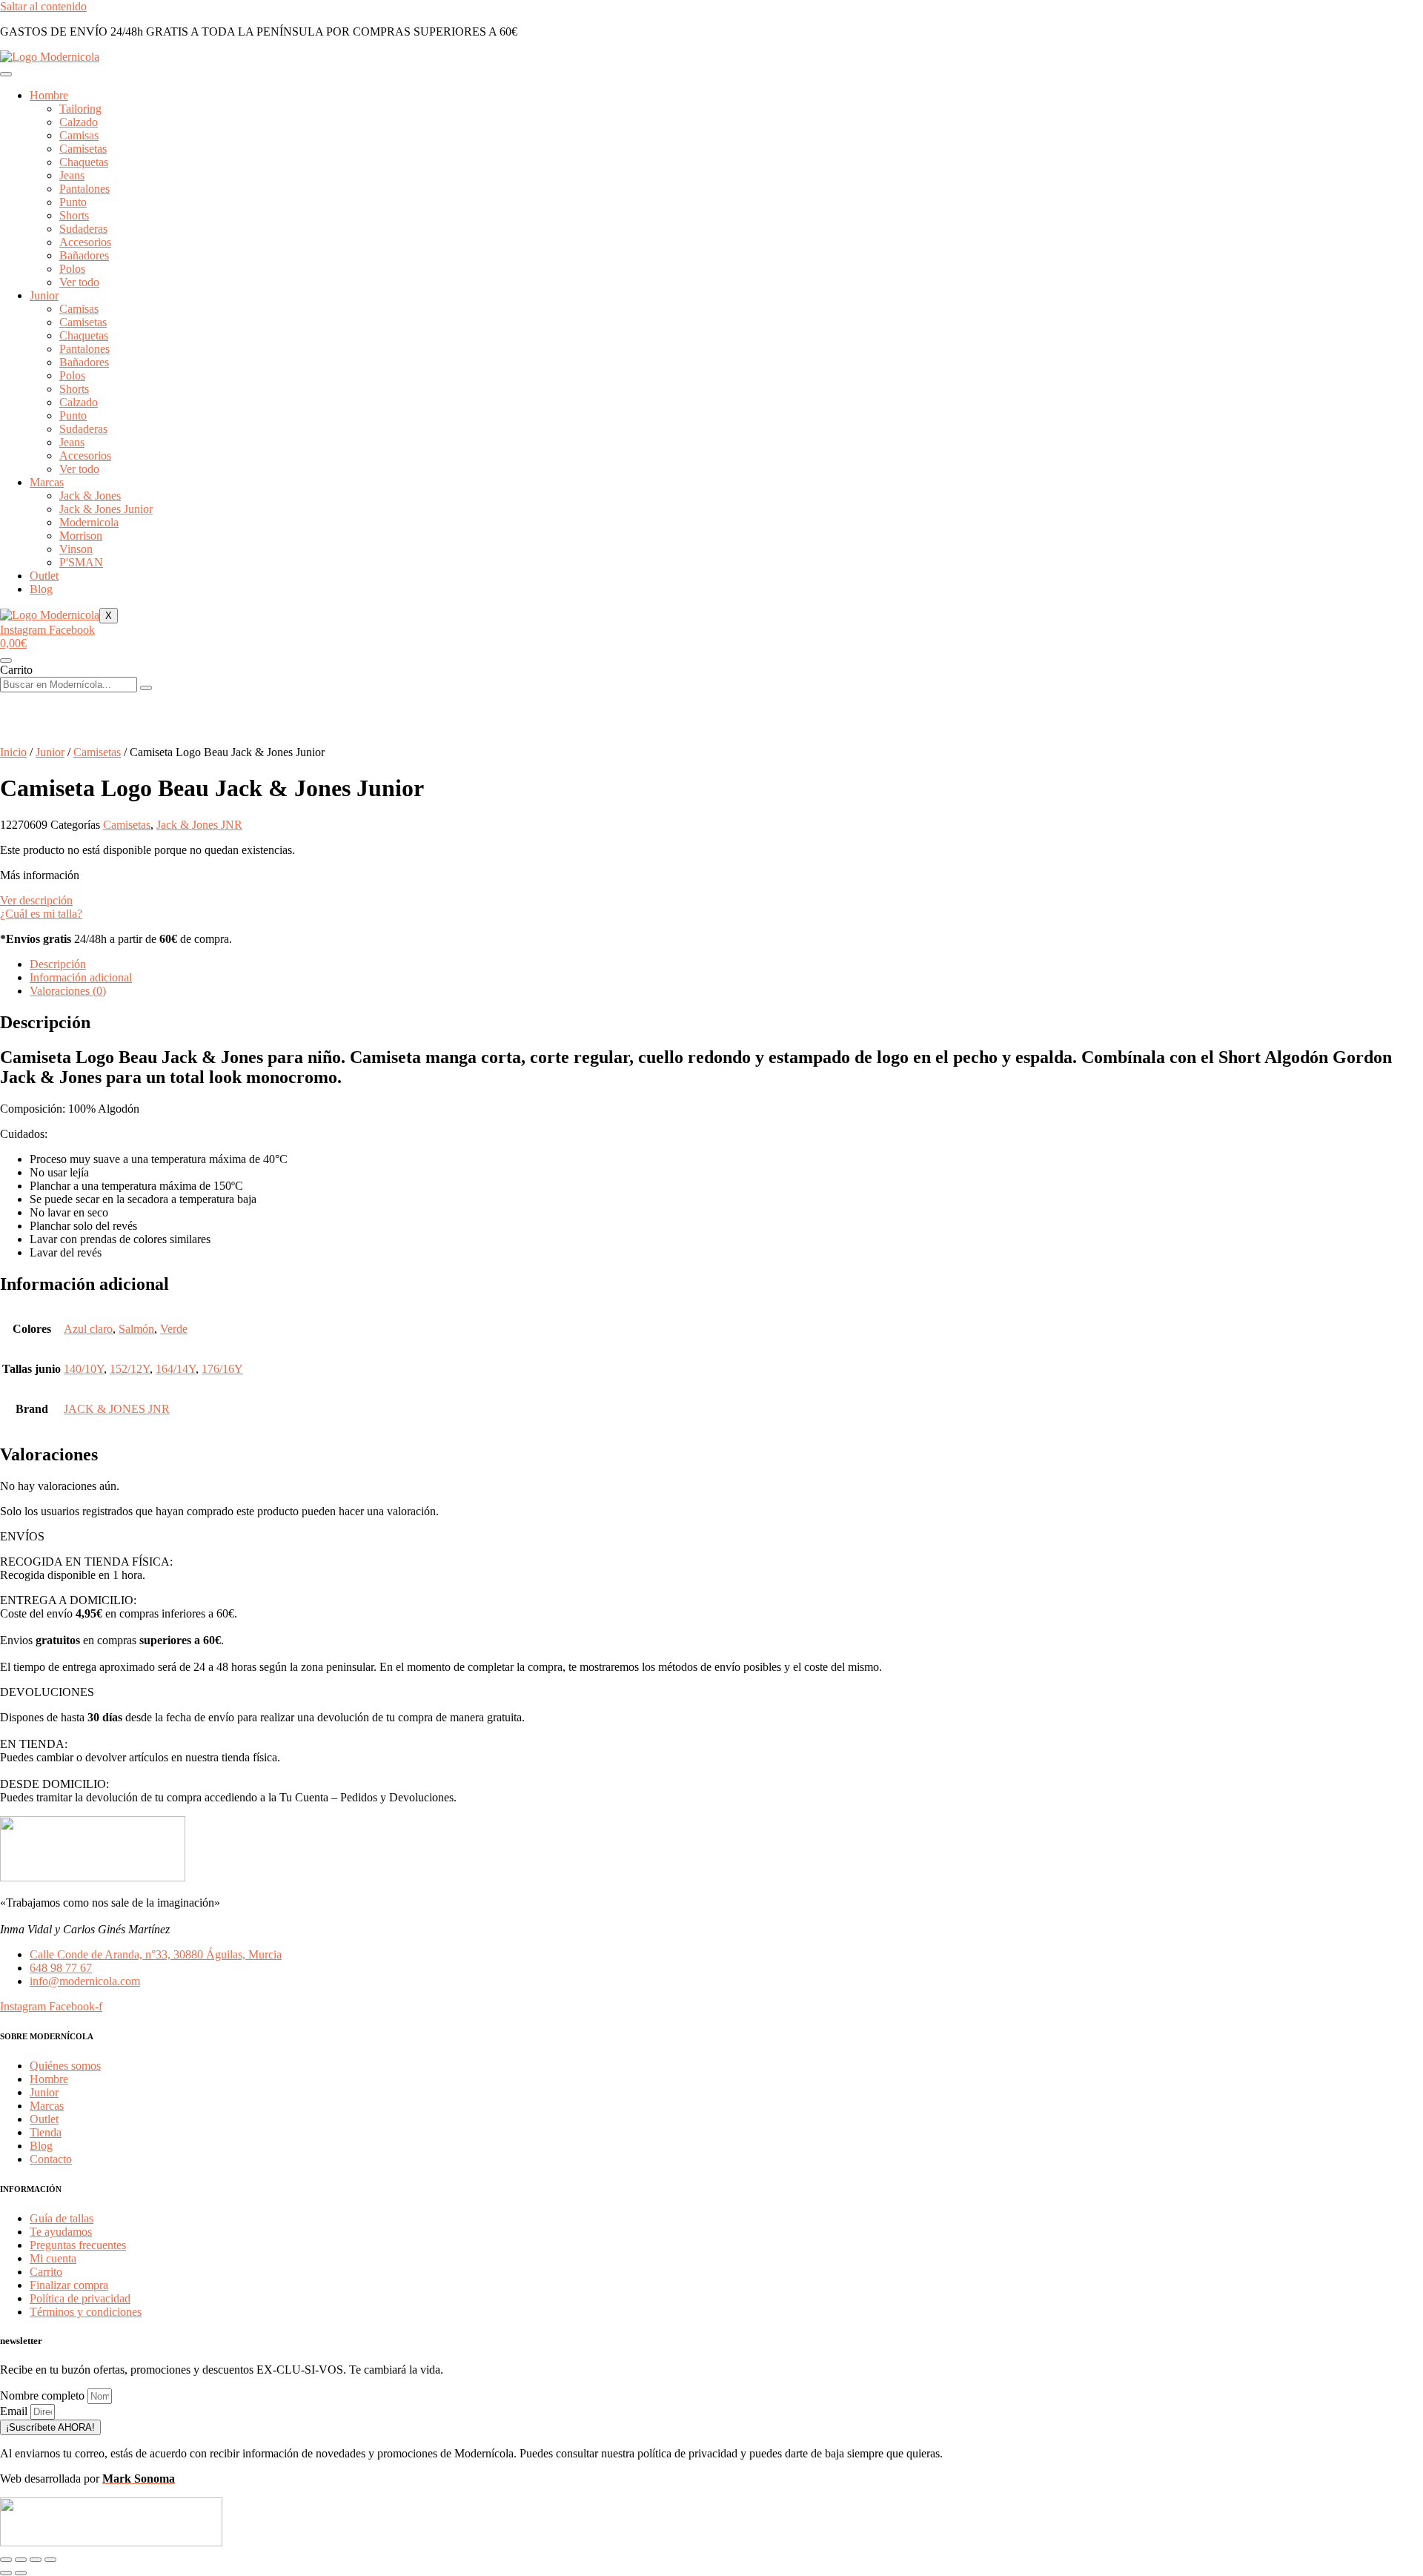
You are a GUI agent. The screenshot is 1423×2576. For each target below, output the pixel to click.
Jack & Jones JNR (199, 825)
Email (15, 2411)
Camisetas (97, 752)
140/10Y (84, 1369)
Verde (174, 1329)
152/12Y (130, 1369)
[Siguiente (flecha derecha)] (21, 2573)
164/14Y (176, 1369)
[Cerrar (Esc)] (50, 2560)
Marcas (47, 482)
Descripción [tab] (58, 964)
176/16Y (222, 1369)
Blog (41, 589)
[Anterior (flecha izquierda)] (6, 2573)
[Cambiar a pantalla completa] (21, 2560)
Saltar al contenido (43, 6)
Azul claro (88, 1329)
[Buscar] (146, 688)
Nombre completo (44, 2395)
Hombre (49, 95)
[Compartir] (36, 2560)
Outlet (44, 576)
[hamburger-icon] (6, 74)
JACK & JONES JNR (117, 1409)
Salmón (136, 1329)
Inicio (13, 752)
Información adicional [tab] (81, 977)
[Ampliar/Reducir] (6, 2560)
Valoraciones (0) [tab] (68, 991)
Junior (44, 295)
